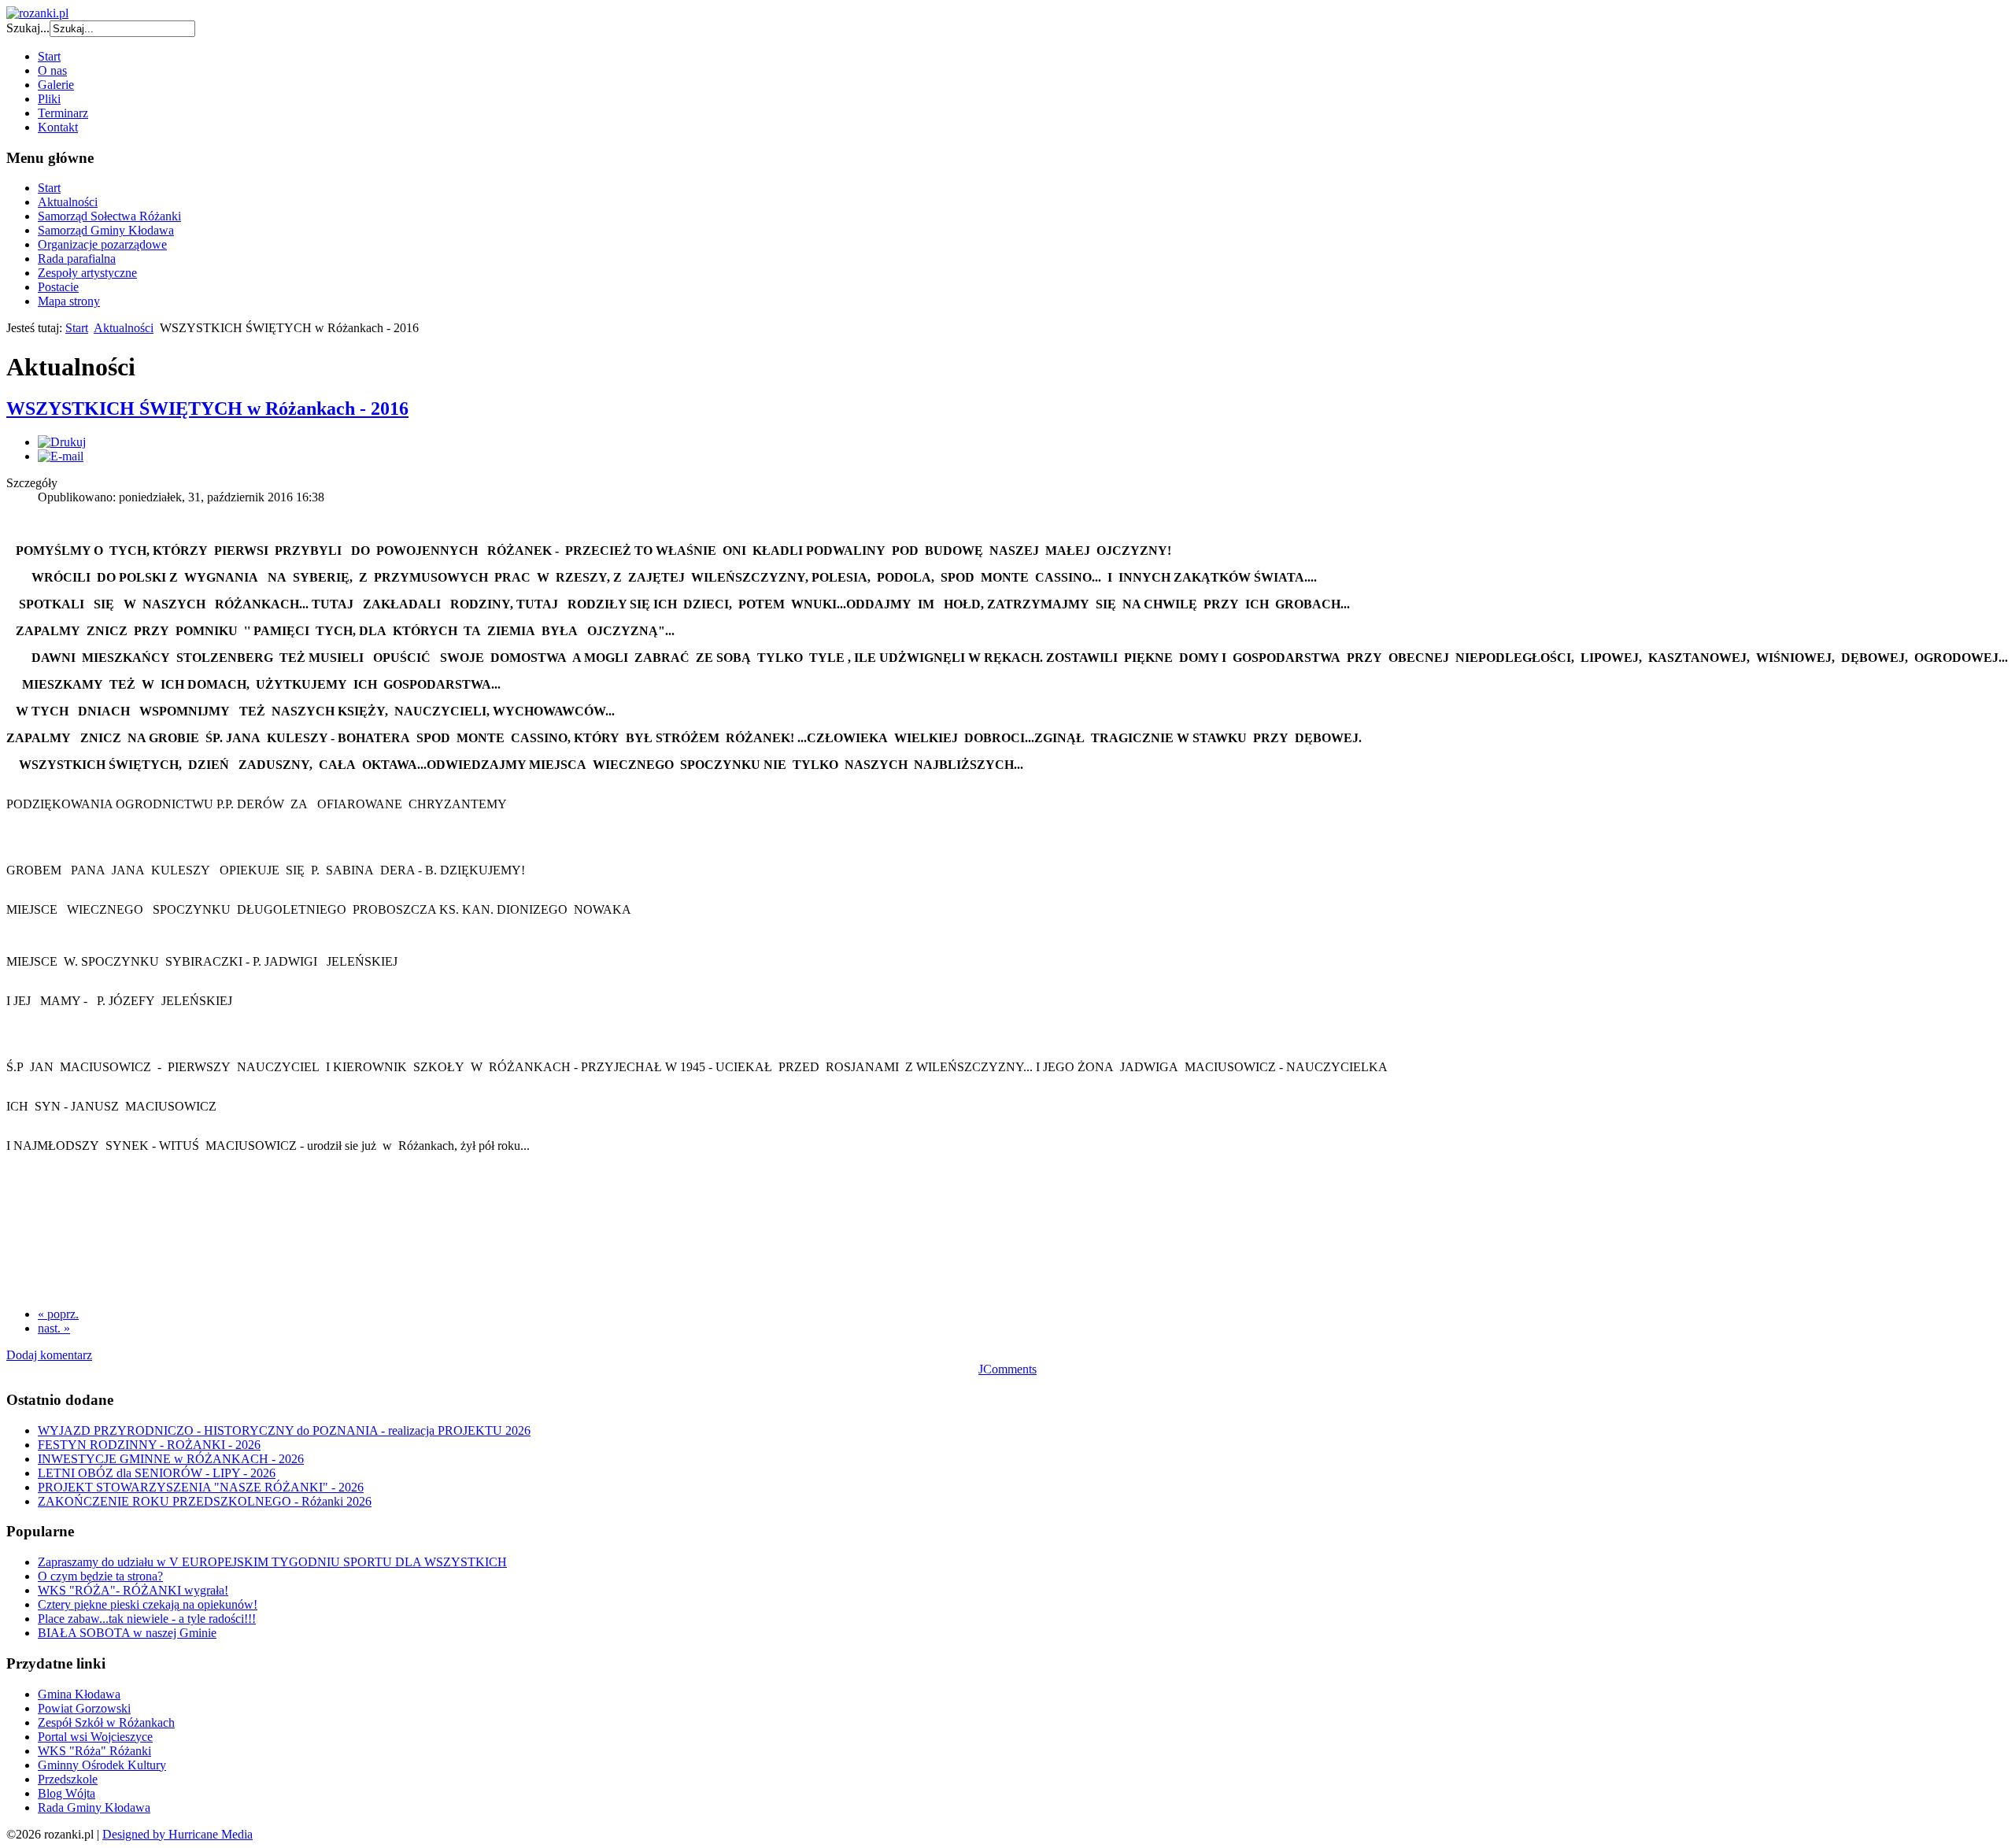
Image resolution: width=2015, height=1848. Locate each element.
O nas (52, 70)
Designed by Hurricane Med (173, 1834)
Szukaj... (28, 28)
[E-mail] (61, 456)
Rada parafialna (77, 259)
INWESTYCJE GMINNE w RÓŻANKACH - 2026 (171, 1459)
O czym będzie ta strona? (100, 1576)
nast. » (54, 1328)
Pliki (49, 99)
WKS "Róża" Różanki (94, 1751)
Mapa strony (69, 301)
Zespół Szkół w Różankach (106, 1722)
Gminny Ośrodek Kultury (102, 1765)
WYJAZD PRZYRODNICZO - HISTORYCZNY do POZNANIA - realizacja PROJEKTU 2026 (284, 1430)
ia (248, 1834)
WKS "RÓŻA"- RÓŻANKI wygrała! (133, 1590)
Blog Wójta (67, 1793)
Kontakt (58, 127)
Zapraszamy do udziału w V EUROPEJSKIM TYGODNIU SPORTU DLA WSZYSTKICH (272, 1562)
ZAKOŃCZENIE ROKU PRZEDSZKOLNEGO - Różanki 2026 (205, 1501)
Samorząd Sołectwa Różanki (109, 216)
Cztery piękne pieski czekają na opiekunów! (148, 1604)
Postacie (58, 287)
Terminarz (63, 113)
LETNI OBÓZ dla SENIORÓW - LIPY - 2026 (157, 1473)
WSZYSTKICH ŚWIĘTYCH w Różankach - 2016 (207, 408)
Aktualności (68, 202)
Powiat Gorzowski (84, 1708)
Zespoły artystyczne (87, 273)
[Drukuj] (62, 442)
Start (49, 56)
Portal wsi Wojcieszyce (95, 1737)
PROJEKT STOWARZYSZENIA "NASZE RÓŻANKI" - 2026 (201, 1487)
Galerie (56, 85)
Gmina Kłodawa (79, 1694)
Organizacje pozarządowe (102, 244)
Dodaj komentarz (49, 1355)
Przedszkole (68, 1779)
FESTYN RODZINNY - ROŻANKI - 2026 (149, 1445)
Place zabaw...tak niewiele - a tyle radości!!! (147, 1619)
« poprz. (58, 1314)
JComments (1007, 1369)
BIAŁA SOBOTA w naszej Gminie (127, 1633)
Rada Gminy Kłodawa (94, 1807)
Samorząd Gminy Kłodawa (106, 230)
